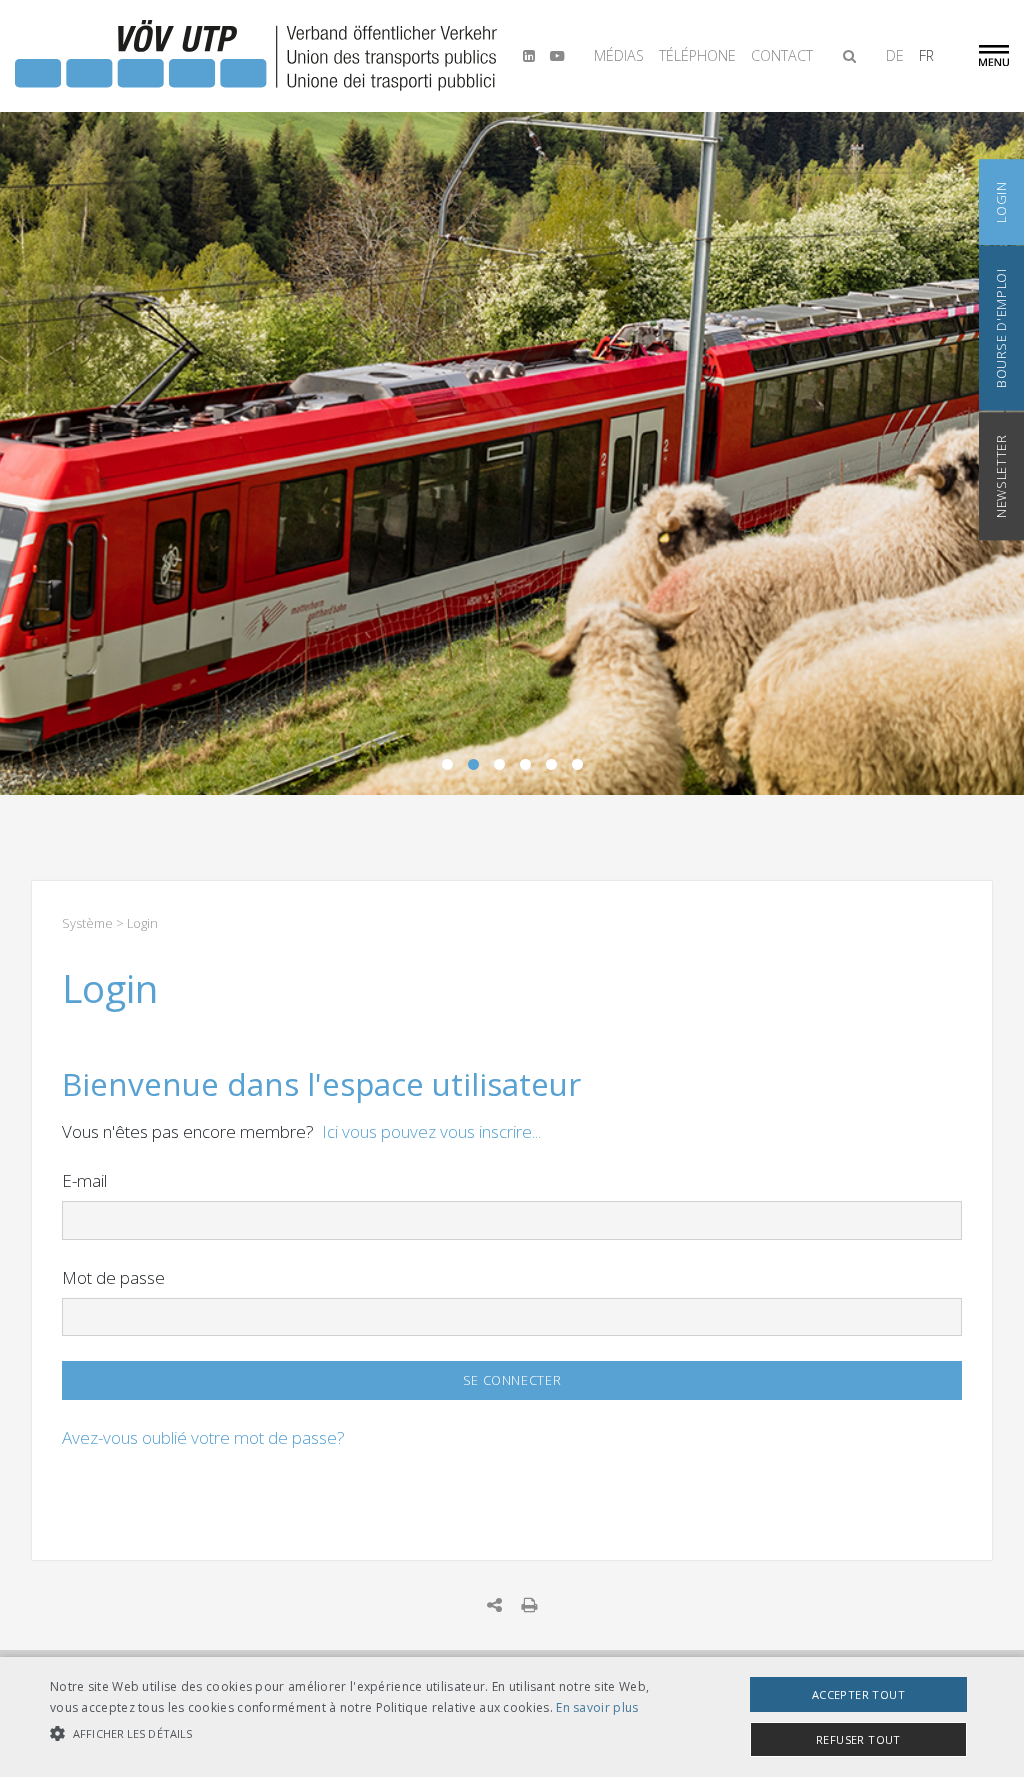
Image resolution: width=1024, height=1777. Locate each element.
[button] (350, 1734)
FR (926, 55)
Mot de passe (113, 1277)
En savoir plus (597, 1707)
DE (895, 55)
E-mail (84, 1180)
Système (87, 923)
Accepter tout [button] (858, 1694)
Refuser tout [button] (858, 1739)
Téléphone (697, 55)
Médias (619, 55)
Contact (782, 55)
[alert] (512, 1717)
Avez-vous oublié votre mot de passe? (203, 1437)
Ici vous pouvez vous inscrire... (431, 1131)
